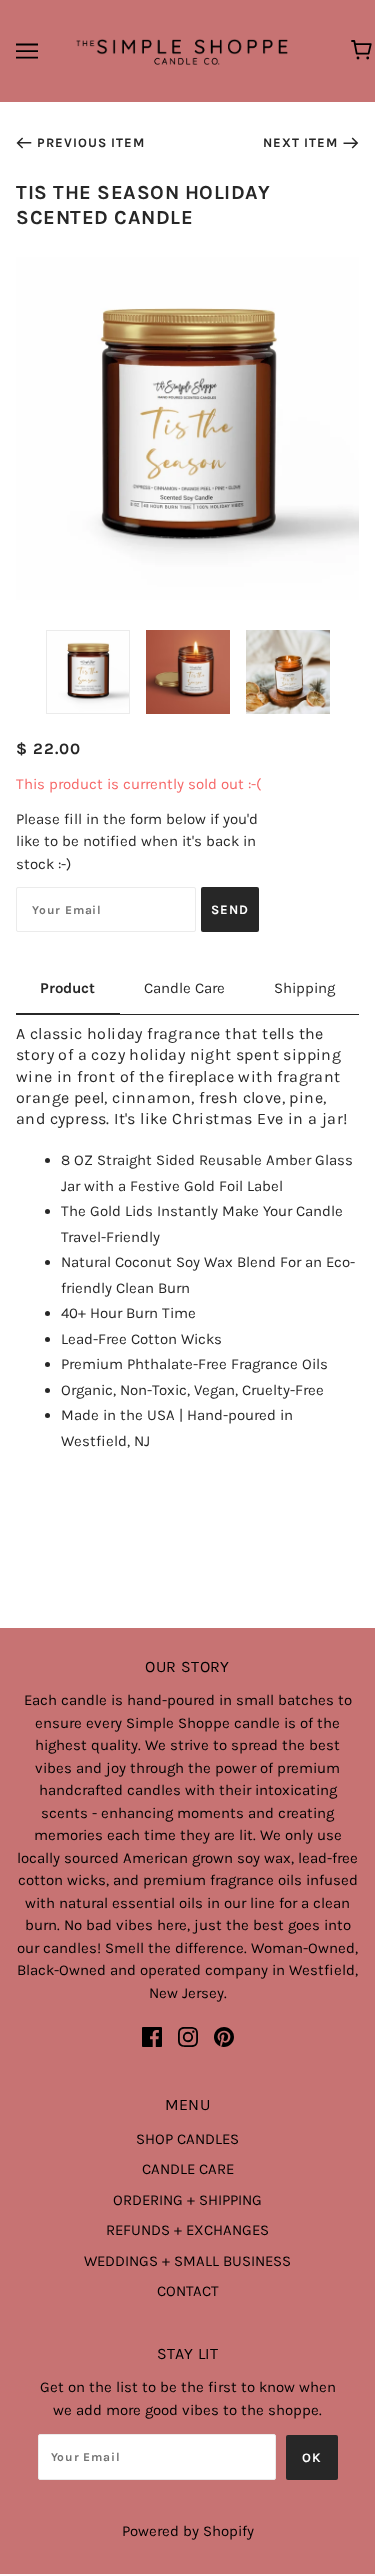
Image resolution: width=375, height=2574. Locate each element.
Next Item (300, 142)
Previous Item (91, 142)
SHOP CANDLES (187, 2139)
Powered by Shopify (188, 2531)
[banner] (183, 50)
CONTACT (188, 2291)
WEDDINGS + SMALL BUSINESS (187, 2261)
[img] (152, 2037)
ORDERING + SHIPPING (187, 2200)
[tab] (68, 996)
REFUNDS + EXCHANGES (187, 2230)
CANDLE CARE (188, 2169)
